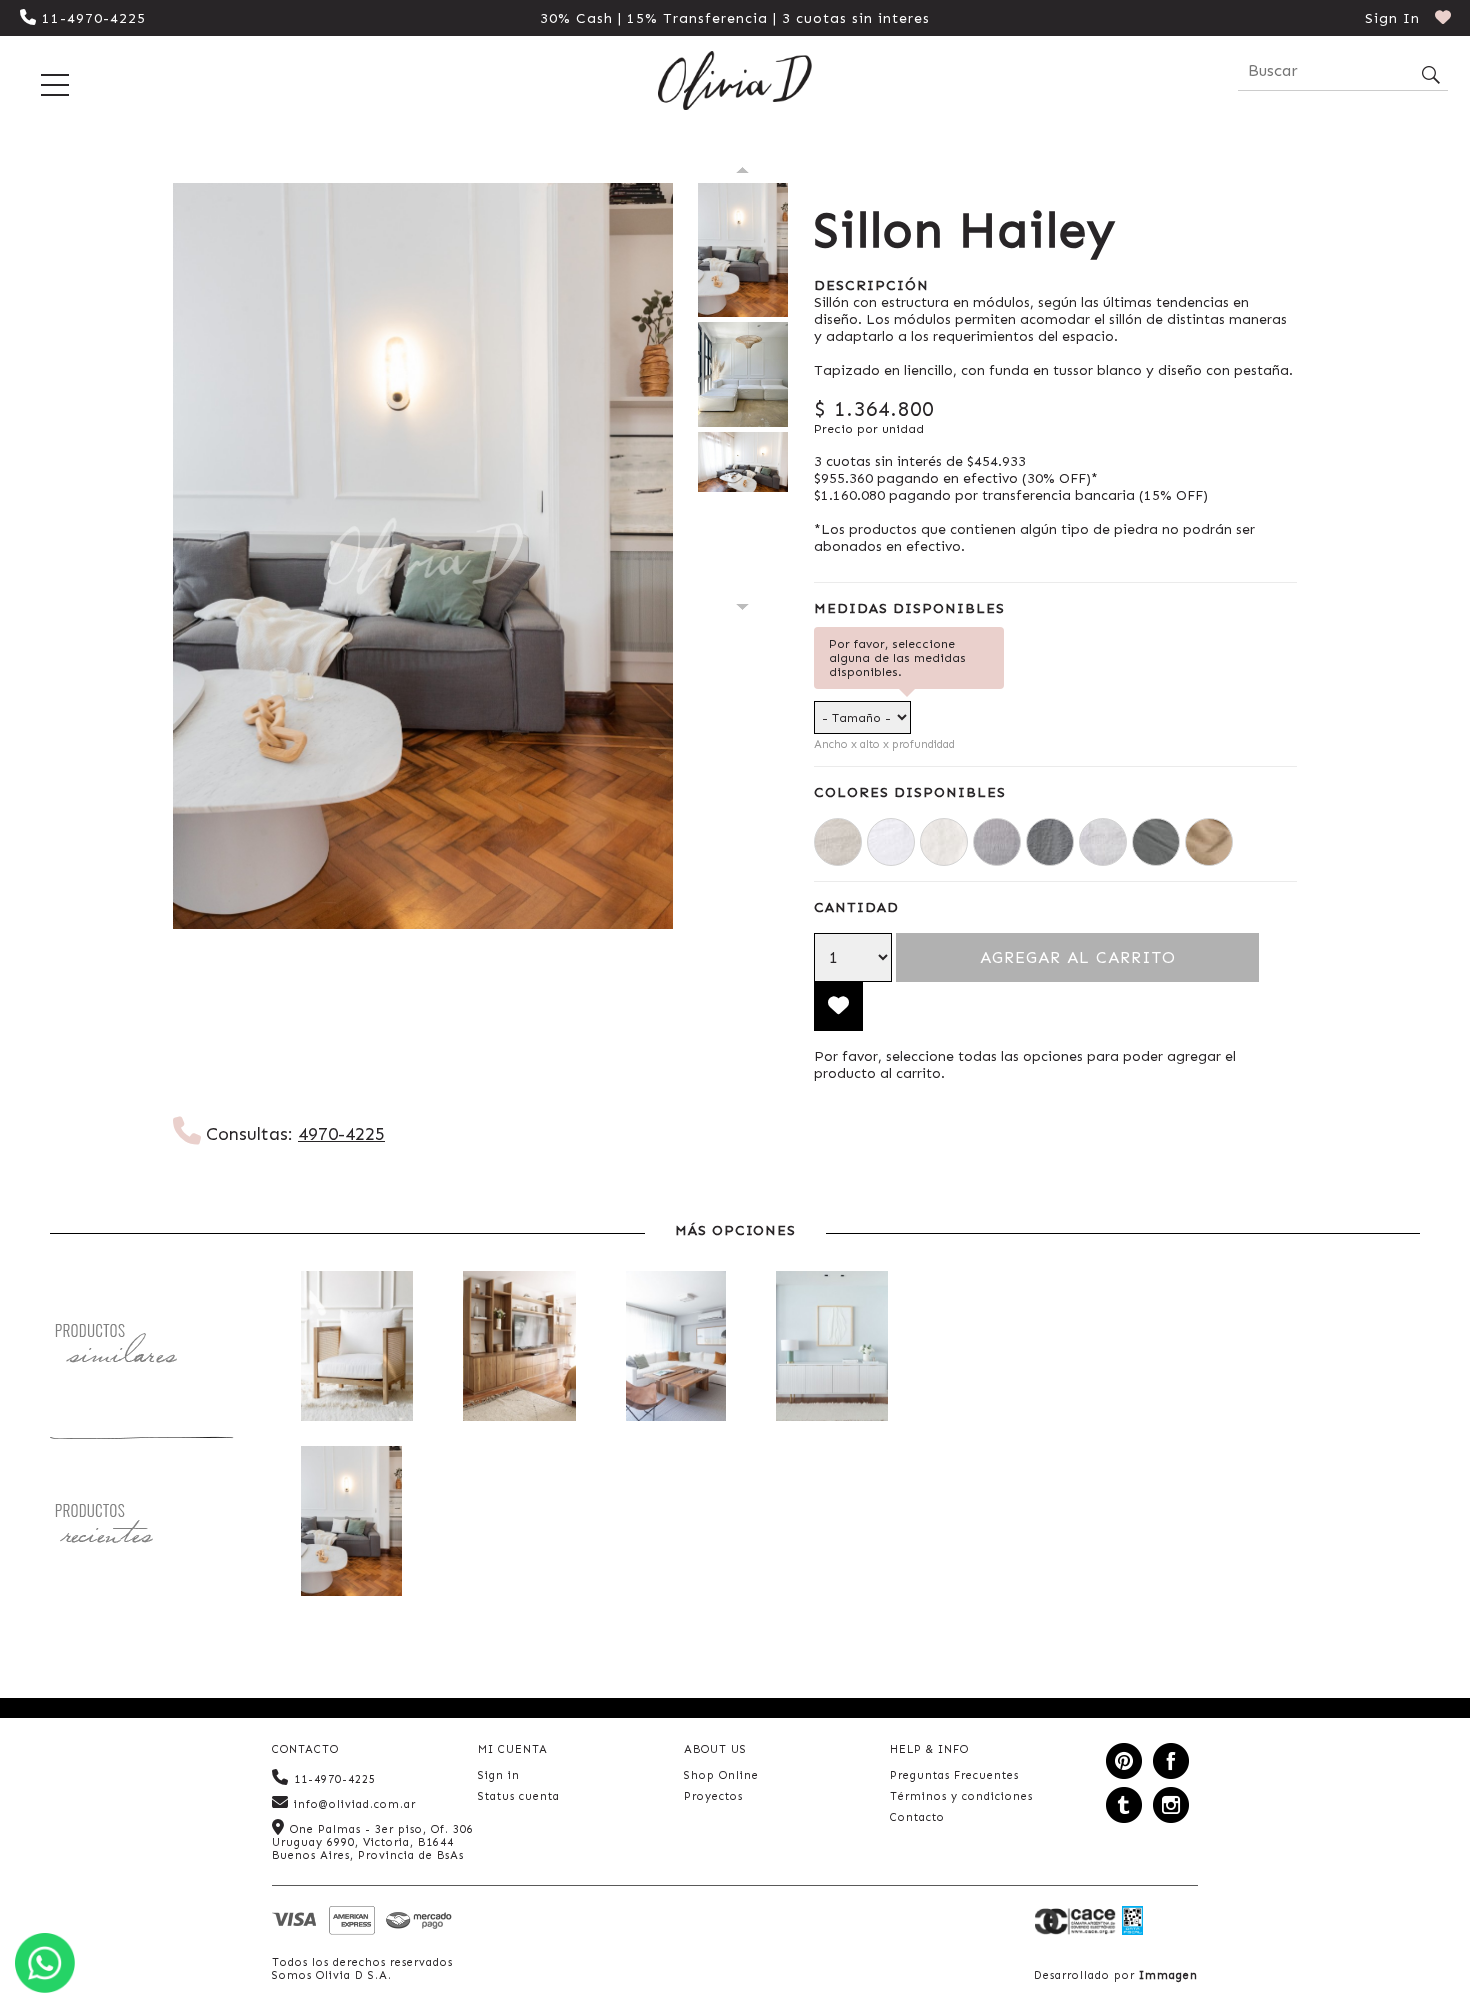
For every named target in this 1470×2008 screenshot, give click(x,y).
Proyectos (713, 1796)
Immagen (1168, 1975)
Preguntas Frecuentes (954, 1775)
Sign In (1392, 18)
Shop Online (721, 1775)
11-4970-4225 (94, 18)
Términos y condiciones (961, 1796)
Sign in (499, 1775)
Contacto (917, 1817)
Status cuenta (519, 1796)
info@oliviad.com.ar (355, 1804)
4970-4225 (341, 1134)
